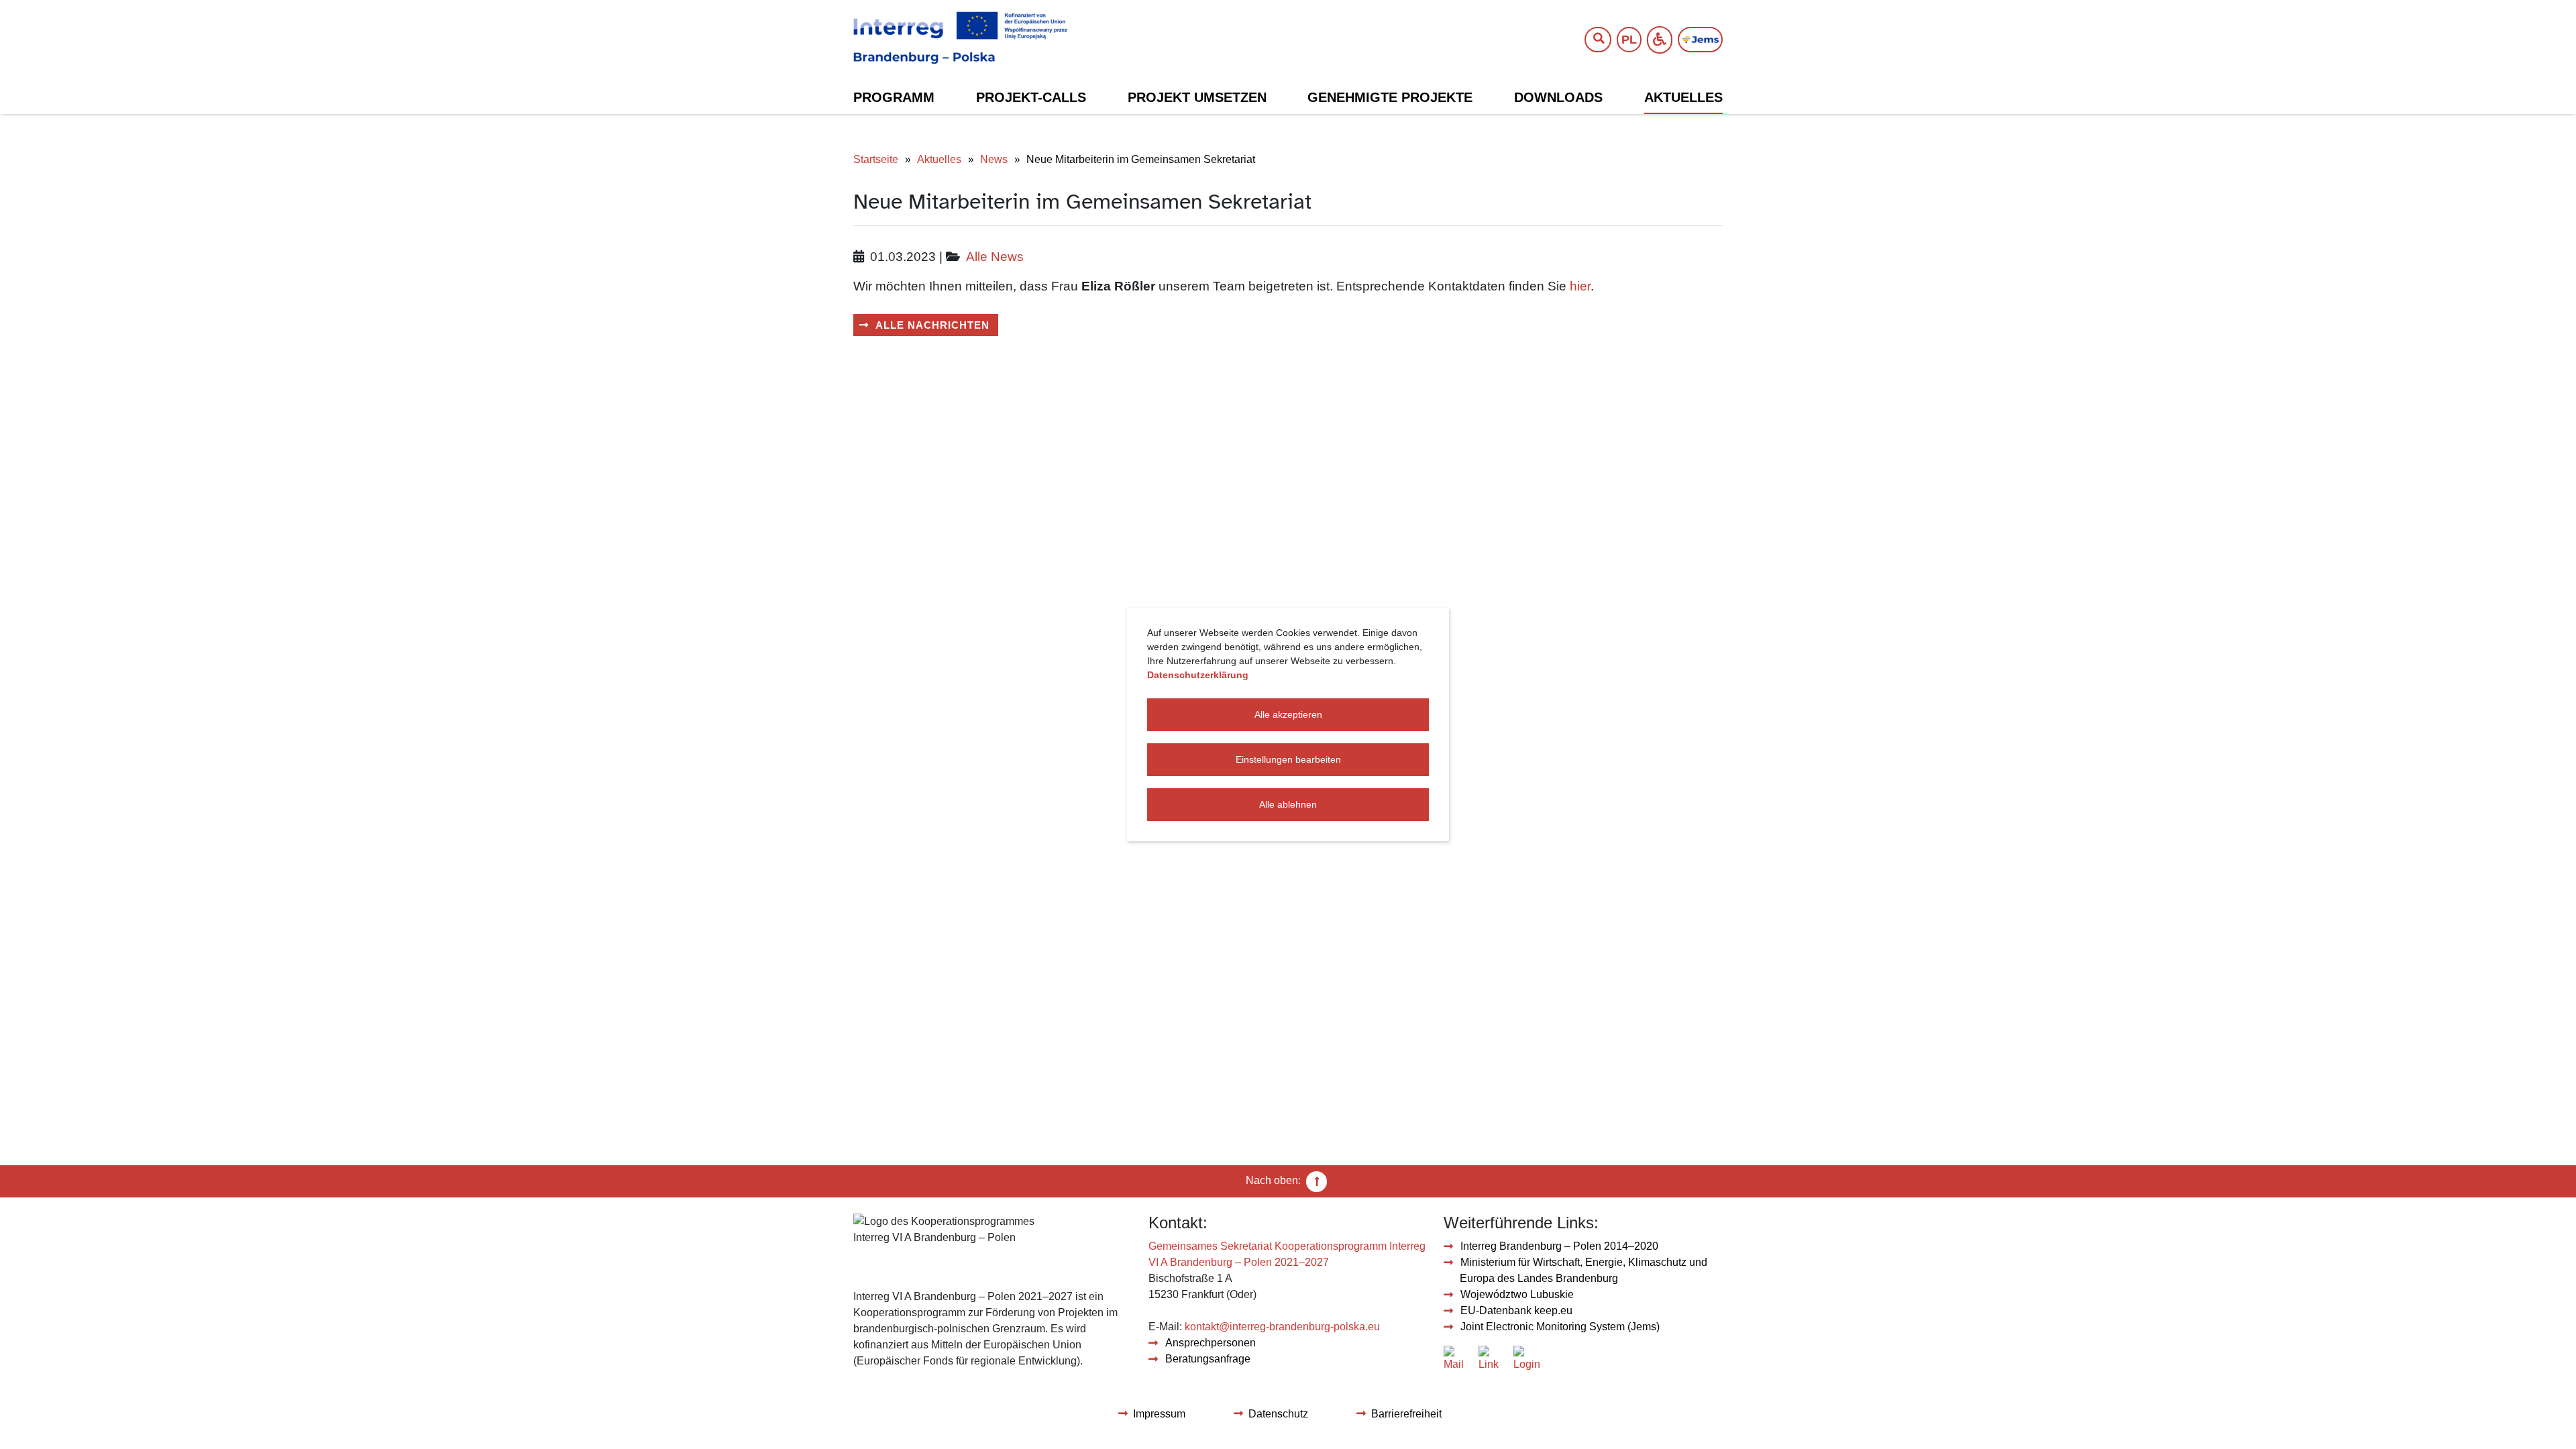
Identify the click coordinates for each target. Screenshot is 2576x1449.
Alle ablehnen (1288, 804)
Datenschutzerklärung (1198, 675)
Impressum (1159, 1414)
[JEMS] (1700, 40)
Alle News (995, 257)
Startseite (876, 159)
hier (1580, 286)
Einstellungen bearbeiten (1288, 759)
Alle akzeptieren (1288, 714)
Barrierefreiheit (1406, 1414)
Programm (894, 97)
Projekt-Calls (1031, 97)
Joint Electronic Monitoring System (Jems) (1560, 1327)
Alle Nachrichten (932, 325)
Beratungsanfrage (1208, 1359)
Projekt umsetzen (1197, 97)
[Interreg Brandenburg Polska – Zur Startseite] (960, 38)
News (994, 159)
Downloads (1558, 97)
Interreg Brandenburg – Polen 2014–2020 (1559, 1246)
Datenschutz (1278, 1414)
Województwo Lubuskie (1517, 1294)
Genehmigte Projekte (1390, 97)
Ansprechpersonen (1211, 1343)
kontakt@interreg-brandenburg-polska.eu (1282, 1327)
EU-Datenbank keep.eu (1516, 1310)
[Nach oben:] (1317, 1181)
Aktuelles (1683, 97)
